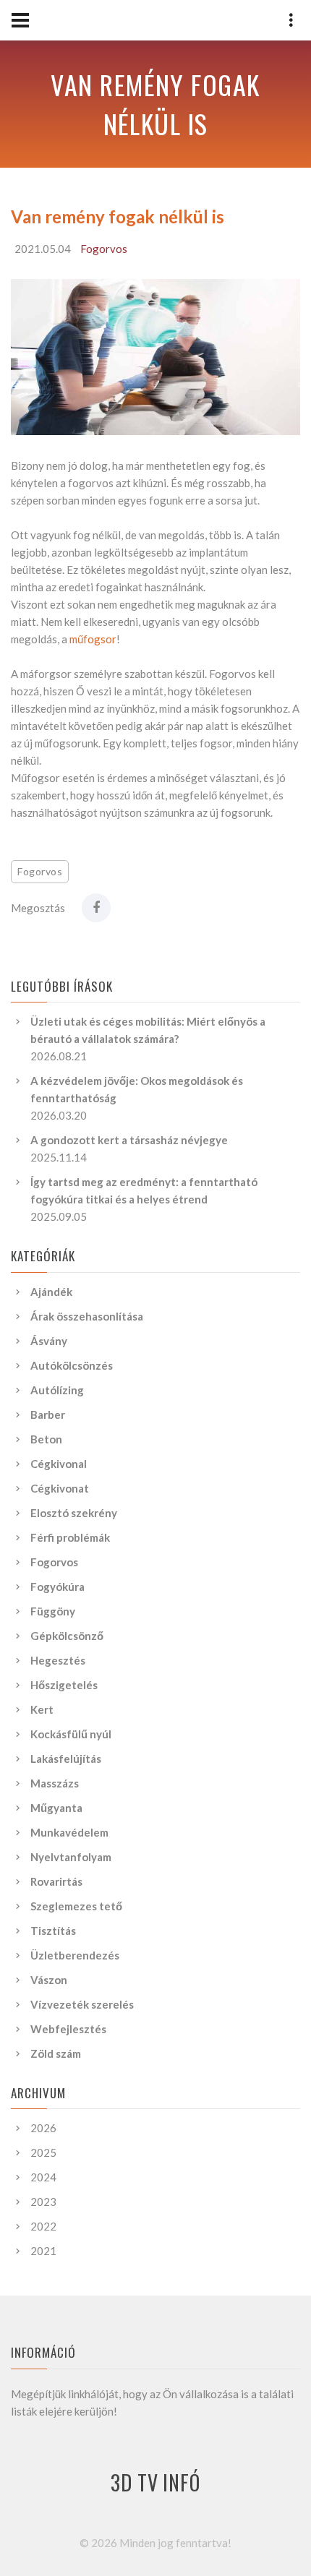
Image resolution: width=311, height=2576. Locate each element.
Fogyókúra (57, 1587)
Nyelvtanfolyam (71, 1857)
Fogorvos (104, 249)
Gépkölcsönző (67, 1636)
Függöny (53, 1611)
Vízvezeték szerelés (82, 2004)
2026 (43, 2128)
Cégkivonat (60, 1488)
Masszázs (55, 1783)
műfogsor (93, 639)
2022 (43, 2226)
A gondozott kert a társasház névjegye (129, 1140)
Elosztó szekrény (74, 1513)
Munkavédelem (69, 1832)
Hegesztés (58, 1660)
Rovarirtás (56, 1881)
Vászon (49, 1980)
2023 (43, 2202)
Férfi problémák (70, 1537)
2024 (43, 2177)
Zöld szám (56, 2053)
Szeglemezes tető (76, 1906)
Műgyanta (56, 1808)
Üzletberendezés (75, 1955)
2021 (43, 2251)
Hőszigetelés (64, 1685)
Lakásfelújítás (66, 1759)
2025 (43, 2152)
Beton (46, 1439)
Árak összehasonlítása (87, 1316)
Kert (42, 1709)
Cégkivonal (59, 1464)
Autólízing (57, 1390)
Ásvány (49, 1341)
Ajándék (51, 1292)
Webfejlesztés (68, 2029)
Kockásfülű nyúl (71, 1734)
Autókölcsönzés (72, 1365)
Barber (48, 1414)
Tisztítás (53, 1931)
